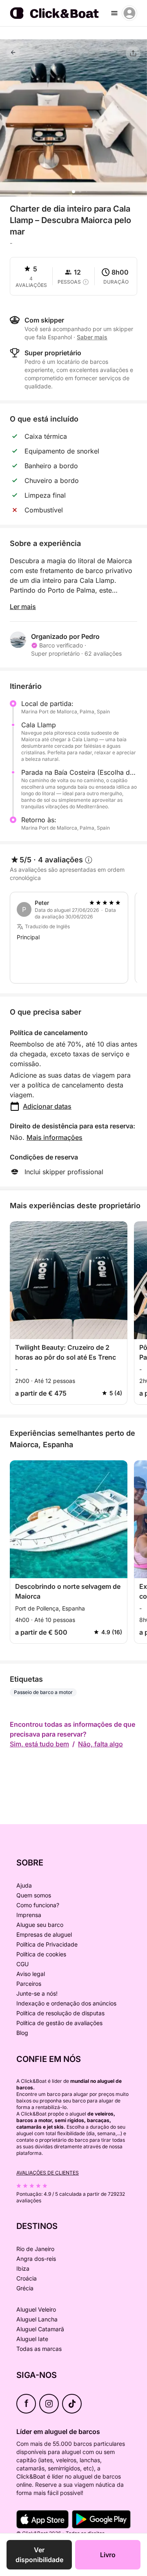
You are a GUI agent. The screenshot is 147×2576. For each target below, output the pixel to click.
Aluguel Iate (32, 2339)
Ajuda (24, 1885)
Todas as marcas (39, 2349)
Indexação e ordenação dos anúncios (66, 2003)
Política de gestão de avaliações (59, 2023)
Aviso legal (31, 1974)
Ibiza (23, 2268)
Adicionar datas (47, 1106)
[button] (73, 192)
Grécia (25, 2288)
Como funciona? (38, 1905)
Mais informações (55, 1137)
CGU (22, 1964)
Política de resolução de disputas (60, 2013)
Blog (22, 2033)
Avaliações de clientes (48, 2173)
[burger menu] (114, 13)
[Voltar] (13, 52)
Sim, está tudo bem (39, 1744)
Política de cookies (41, 1954)
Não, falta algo (100, 1744)
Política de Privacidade (47, 1944)
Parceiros (29, 1984)
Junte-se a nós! (37, 1993)
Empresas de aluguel (44, 1934)
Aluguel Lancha (37, 2319)
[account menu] (129, 13)
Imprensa (29, 1915)
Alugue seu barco (40, 1925)
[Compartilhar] (133, 53)
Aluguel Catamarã (40, 2329)
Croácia (27, 2278)
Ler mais (23, 607)
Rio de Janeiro (35, 2249)
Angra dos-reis (36, 2259)
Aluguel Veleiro (36, 2309)
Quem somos (34, 1895)
